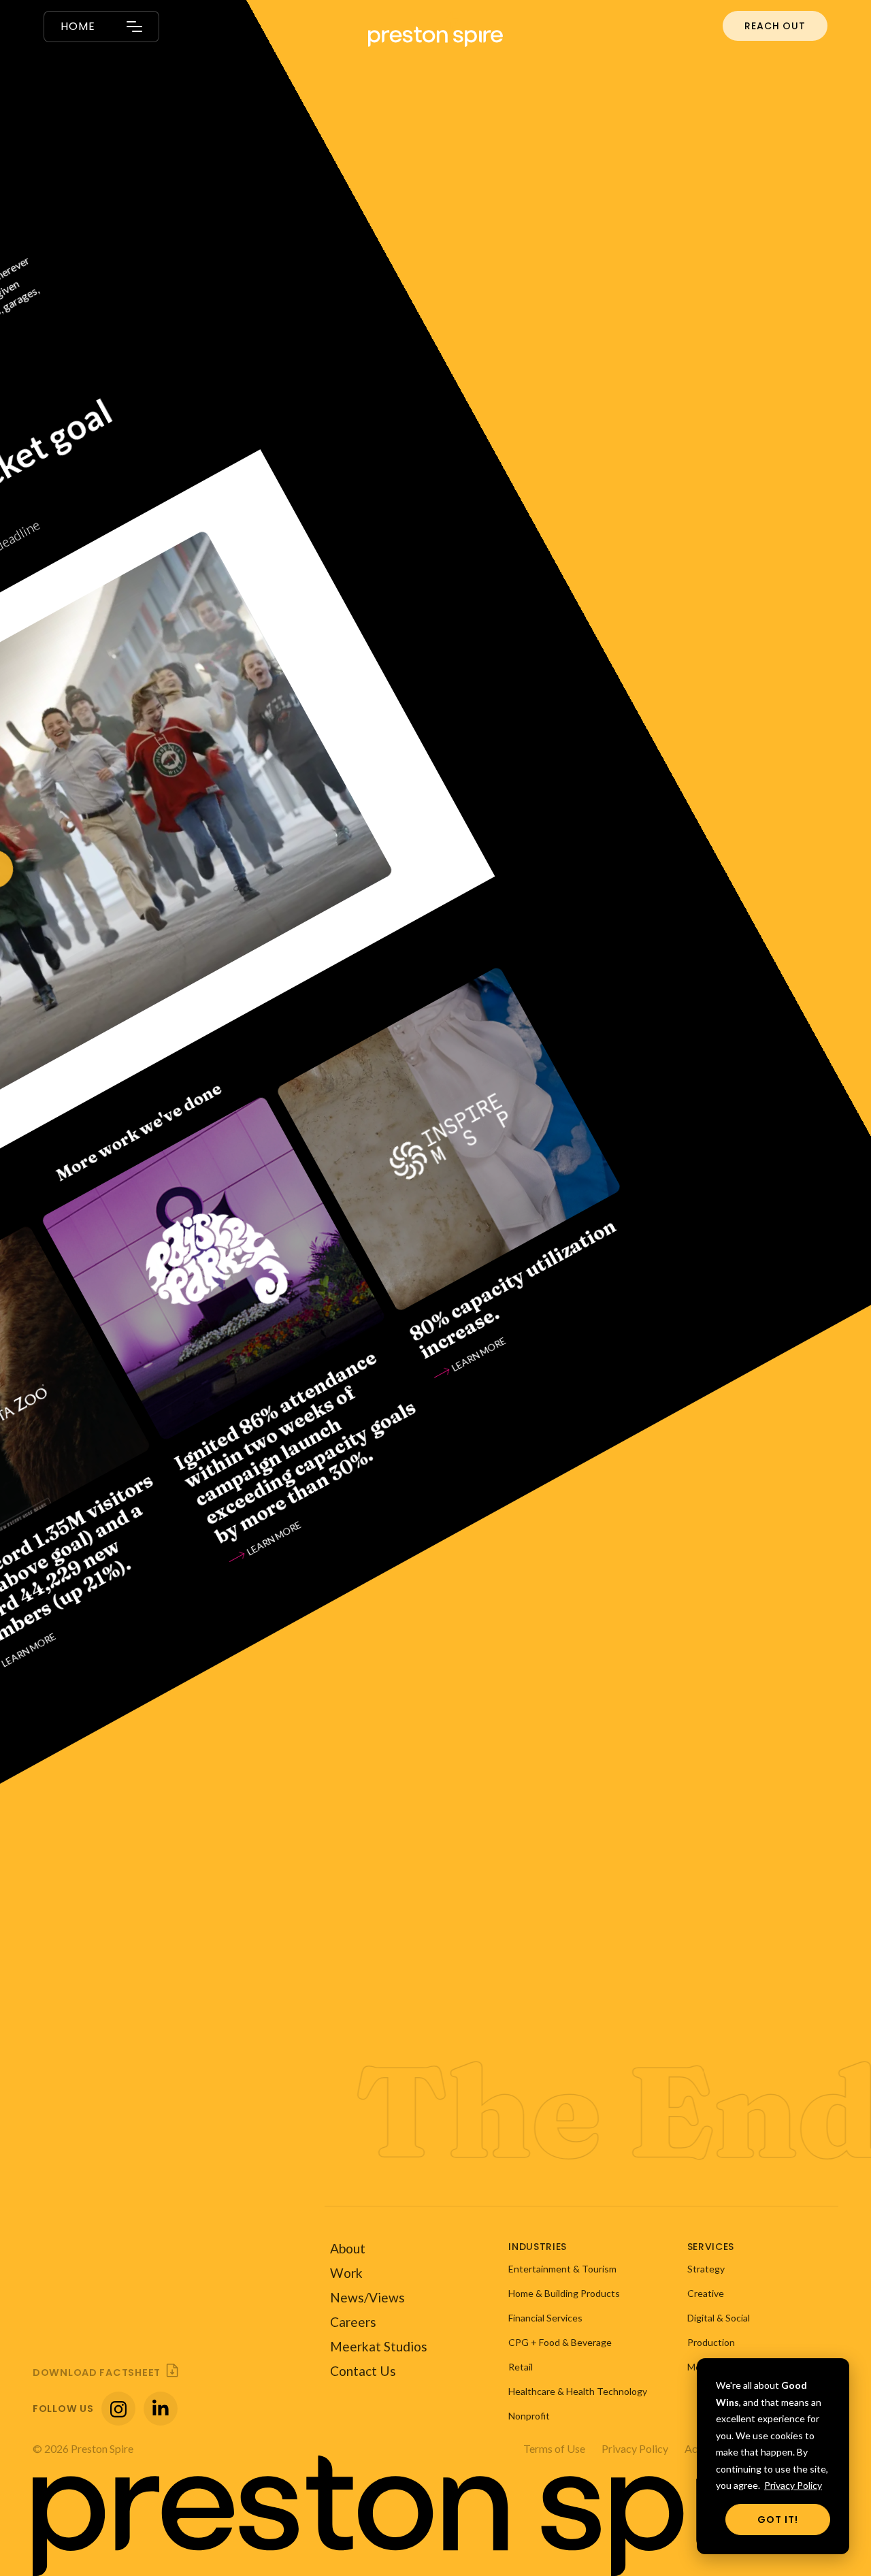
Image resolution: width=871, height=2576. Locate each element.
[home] (435, 31)
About (348, 2248)
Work (346, 2273)
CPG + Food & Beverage (560, 2342)
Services (711, 2247)
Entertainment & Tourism (562, 2269)
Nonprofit (529, 2416)
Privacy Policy (793, 2485)
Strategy (706, 2269)
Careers (353, 2322)
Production (711, 2342)
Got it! (778, 2520)
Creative (706, 2293)
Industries (538, 2247)
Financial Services (545, 2318)
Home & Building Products (564, 2293)
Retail (521, 2367)
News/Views (367, 2297)
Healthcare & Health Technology (578, 2391)
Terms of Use (554, 2448)
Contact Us (363, 2371)
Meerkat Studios (379, 2346)
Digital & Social (719, 2318)
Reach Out (775, 26)
